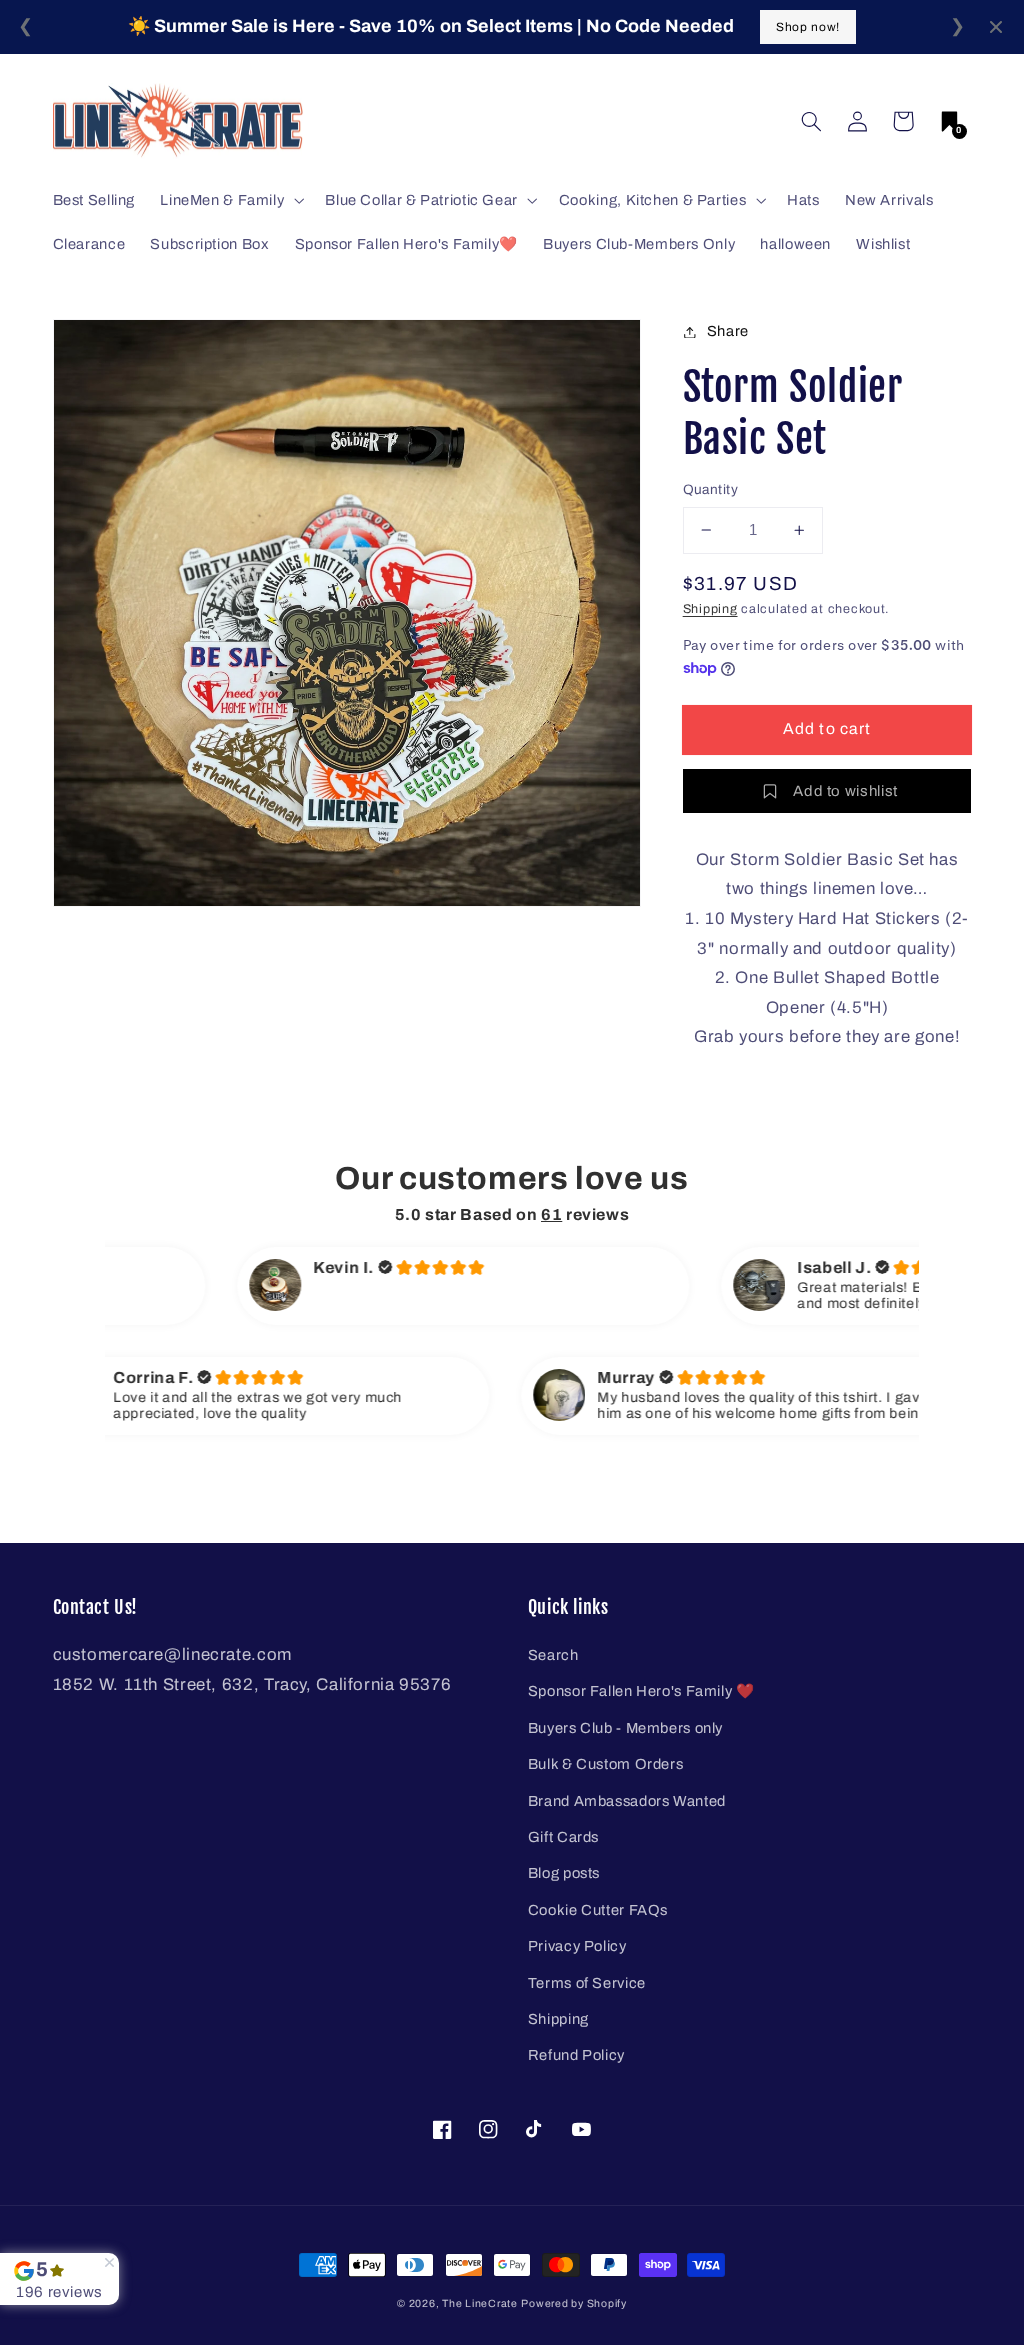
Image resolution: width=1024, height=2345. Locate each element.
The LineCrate (480, 2303)
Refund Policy (576, 2055)
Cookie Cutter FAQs (598, 1910)
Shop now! (808, 27)
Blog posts (564, 1873)
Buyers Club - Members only (625, 1728)
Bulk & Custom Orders (606, 1764)
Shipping (710, 609)
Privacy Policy (577, 1946)
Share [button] (728, 331)
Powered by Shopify (573, 2303)
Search (553, 1655)
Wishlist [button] (883, 244)
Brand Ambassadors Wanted (627, 1801)
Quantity (710, 489)
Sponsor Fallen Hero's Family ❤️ (641, 1691)
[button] (811, 121)
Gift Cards (563, 1837)
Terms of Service (587, 1983)
